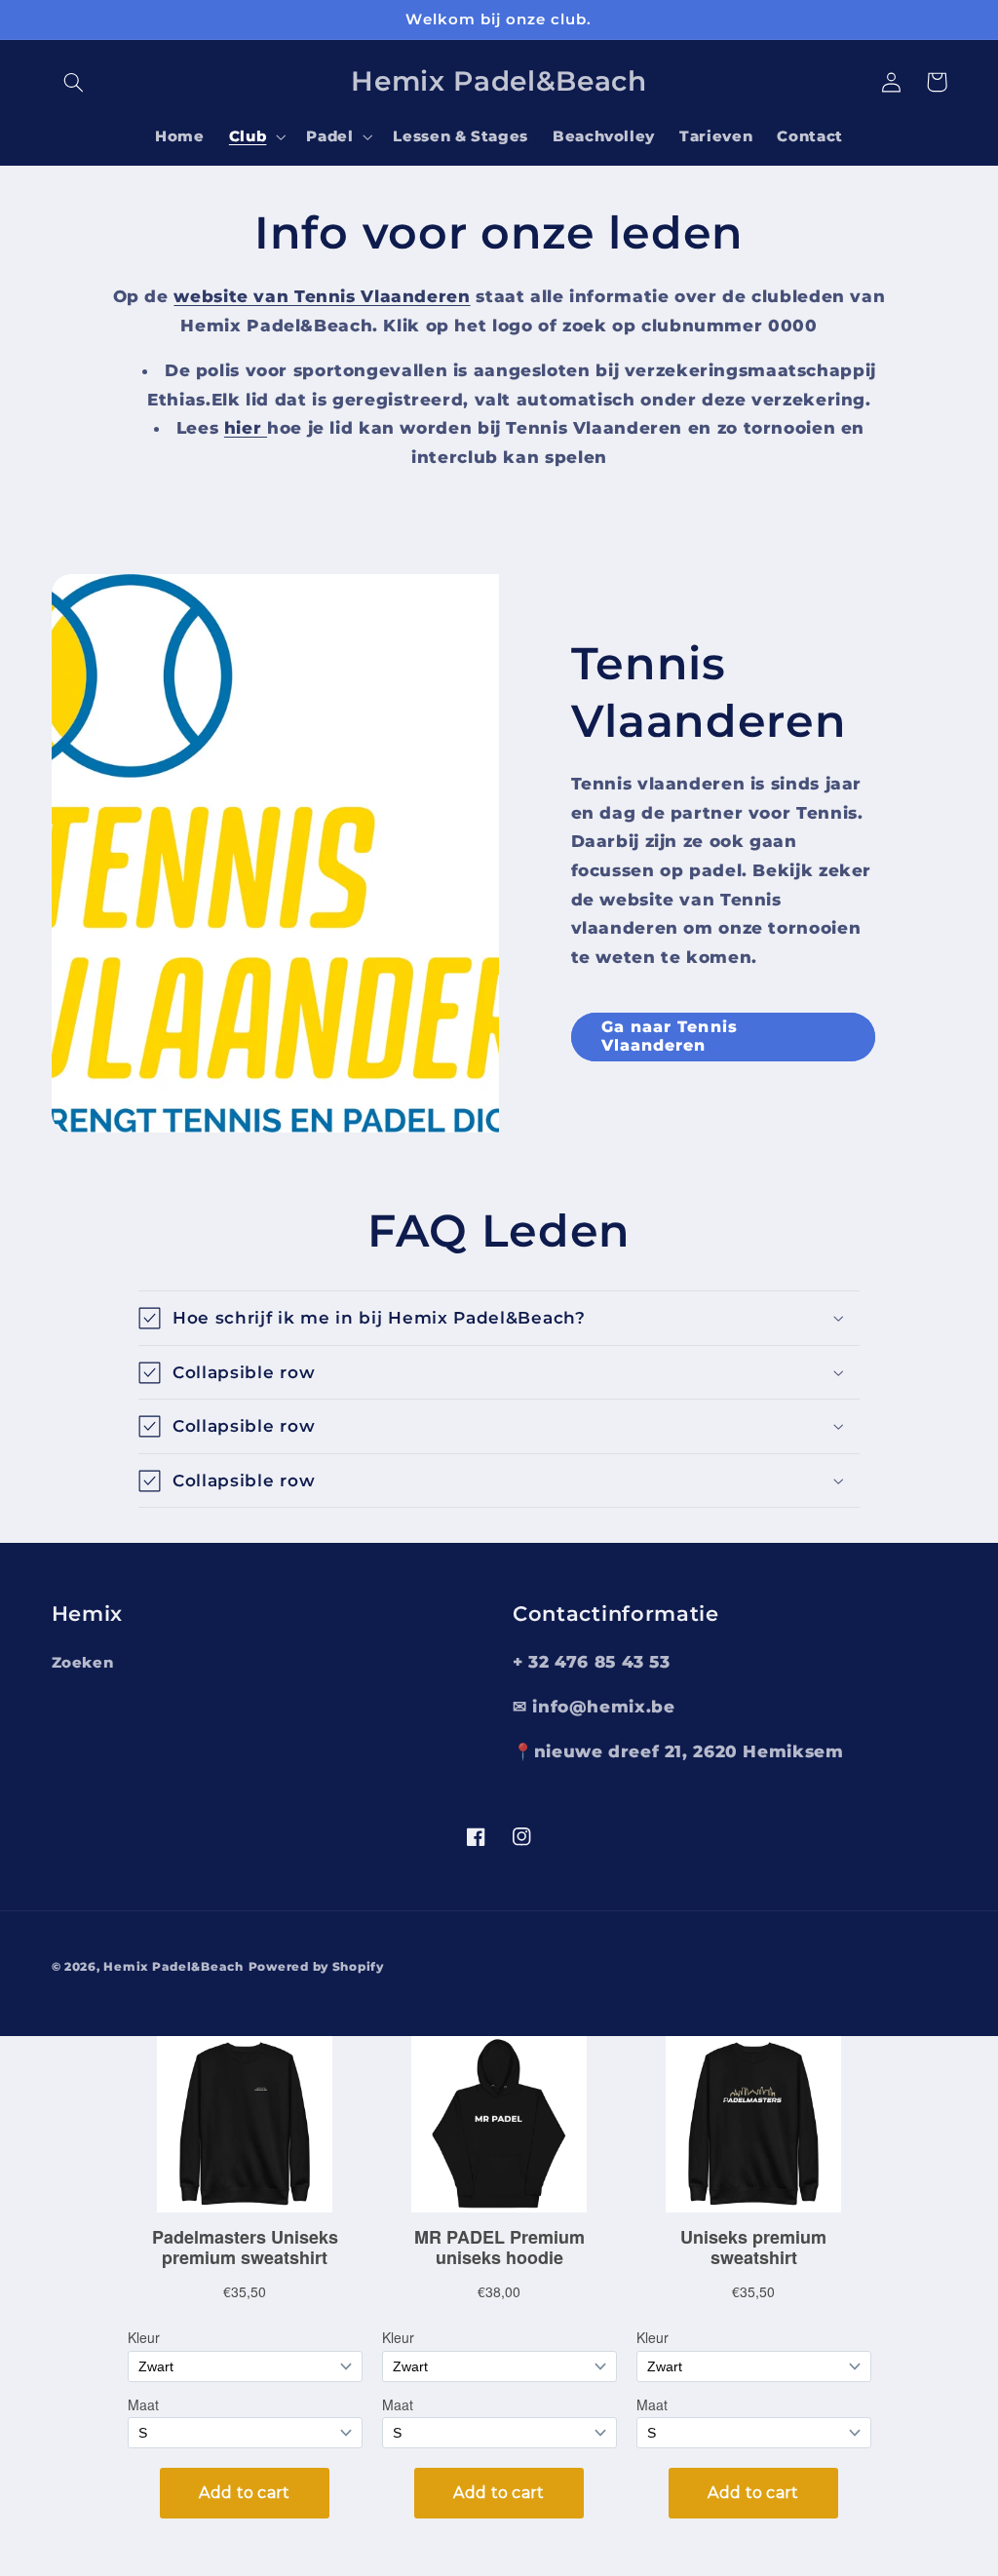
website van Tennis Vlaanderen (322, 296)
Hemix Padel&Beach (173, 1967)
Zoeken (83, 1663)
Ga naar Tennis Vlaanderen (670, 1036)
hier (246, 428)
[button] (74, 82)
